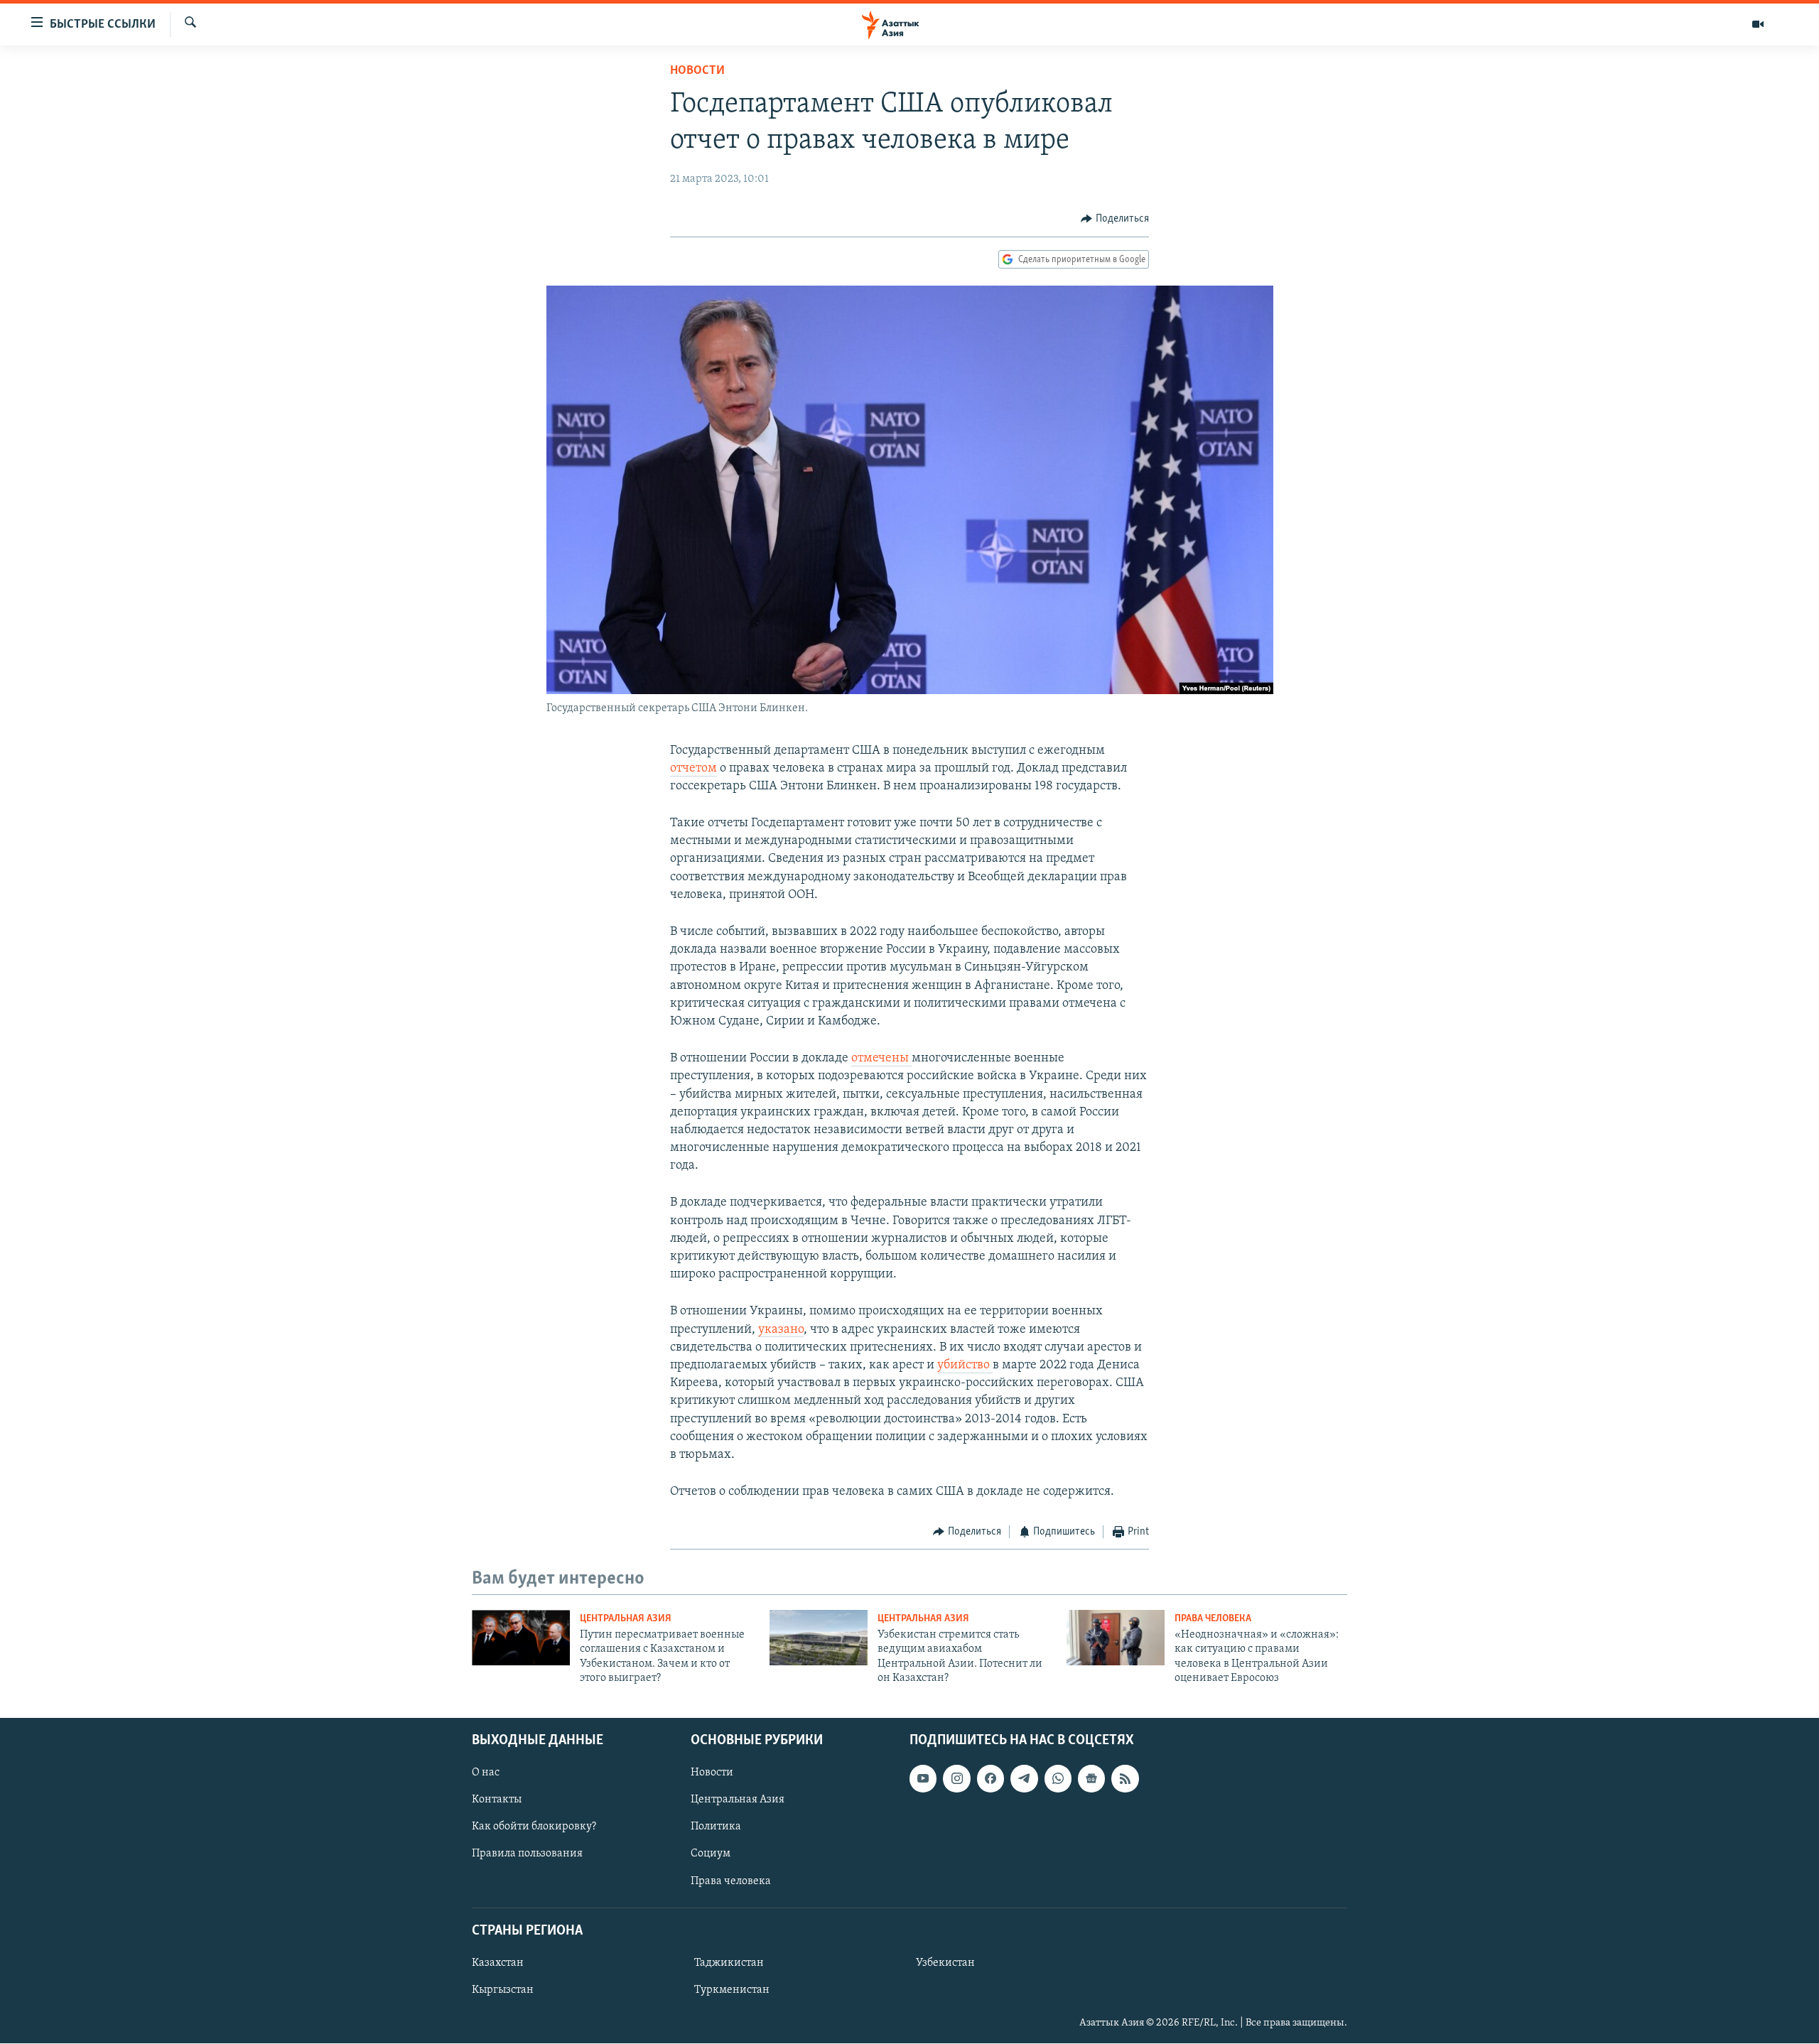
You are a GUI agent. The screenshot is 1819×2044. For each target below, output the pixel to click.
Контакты (497, 1800)
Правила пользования (527, 1854)
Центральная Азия (626, 1619)
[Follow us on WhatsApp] (1058, 1779)
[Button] (1115, 219)
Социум (711, 1854)
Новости (697, 71)
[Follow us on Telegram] (1024, 1779)
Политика (716, 1827)
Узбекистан (945, 1963)
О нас (486, 1773)
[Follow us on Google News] (1091, 1779)
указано (781, 1330)
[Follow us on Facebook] (991, 1779)
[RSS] (1125, 1779)
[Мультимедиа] (1758, 24)
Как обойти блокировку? (534, 1827)
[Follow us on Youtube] (923, 1779)
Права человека (1213, 1619)
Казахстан (498, 1963)
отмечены (881, 1059)
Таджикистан (729, 1963)
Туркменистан (732, 1990)
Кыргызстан (503, 1990)
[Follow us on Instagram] (956, 1779)
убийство (965, 1366)
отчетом (693, 769)
